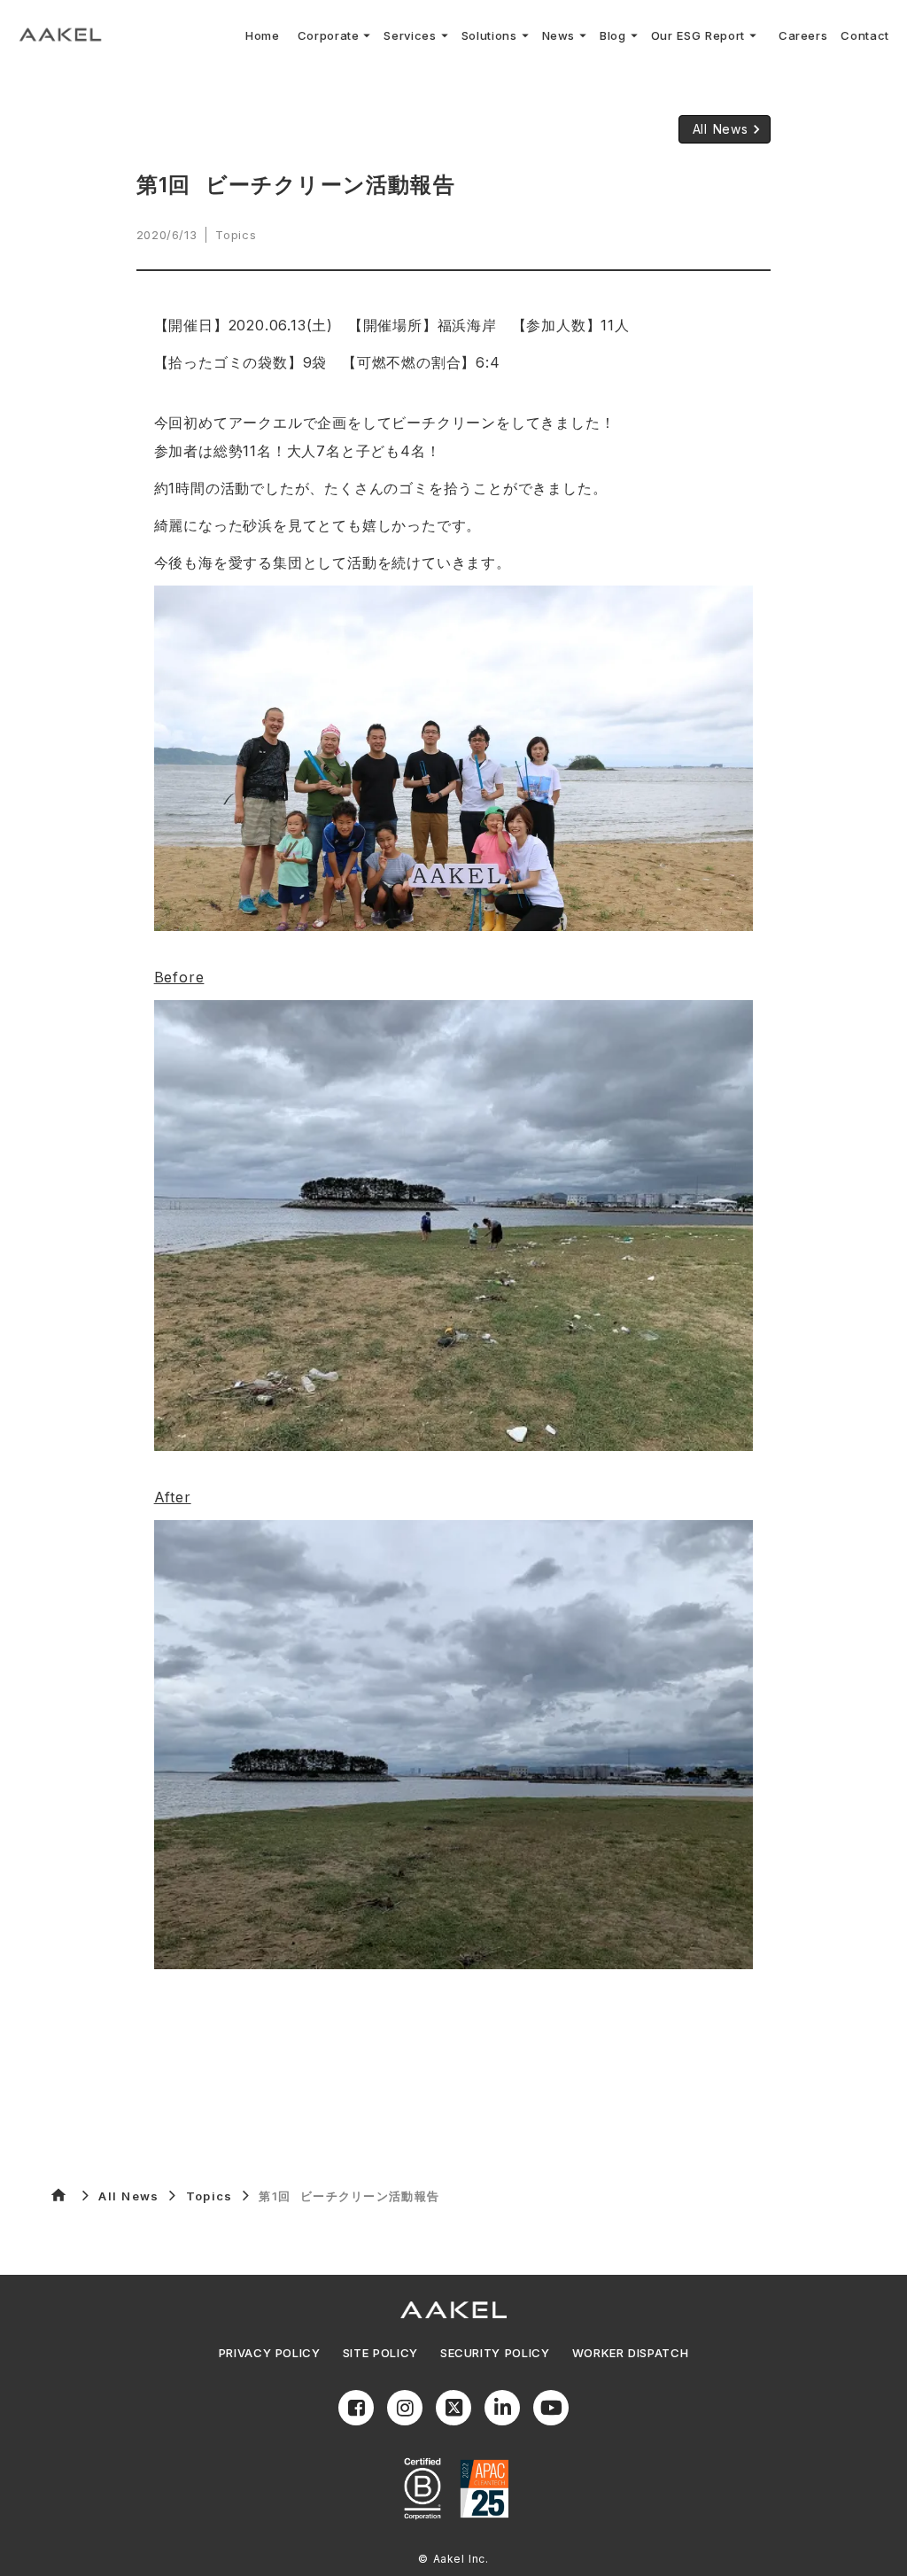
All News (128, 2196)
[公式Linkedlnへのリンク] (502, 2408)
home (58, 2195)
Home (263, 35)
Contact (865, 35)
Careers (803, 35)
